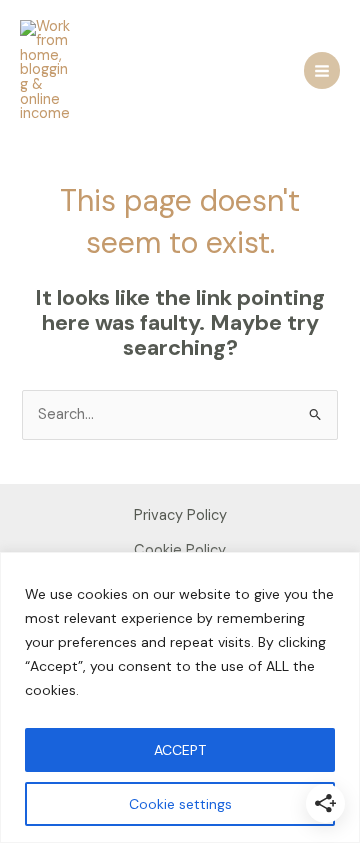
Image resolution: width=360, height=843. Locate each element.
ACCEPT (180, 750)
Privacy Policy (180, 515)
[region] (180, 697)
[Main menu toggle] (322, 70)
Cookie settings (180, 804)
